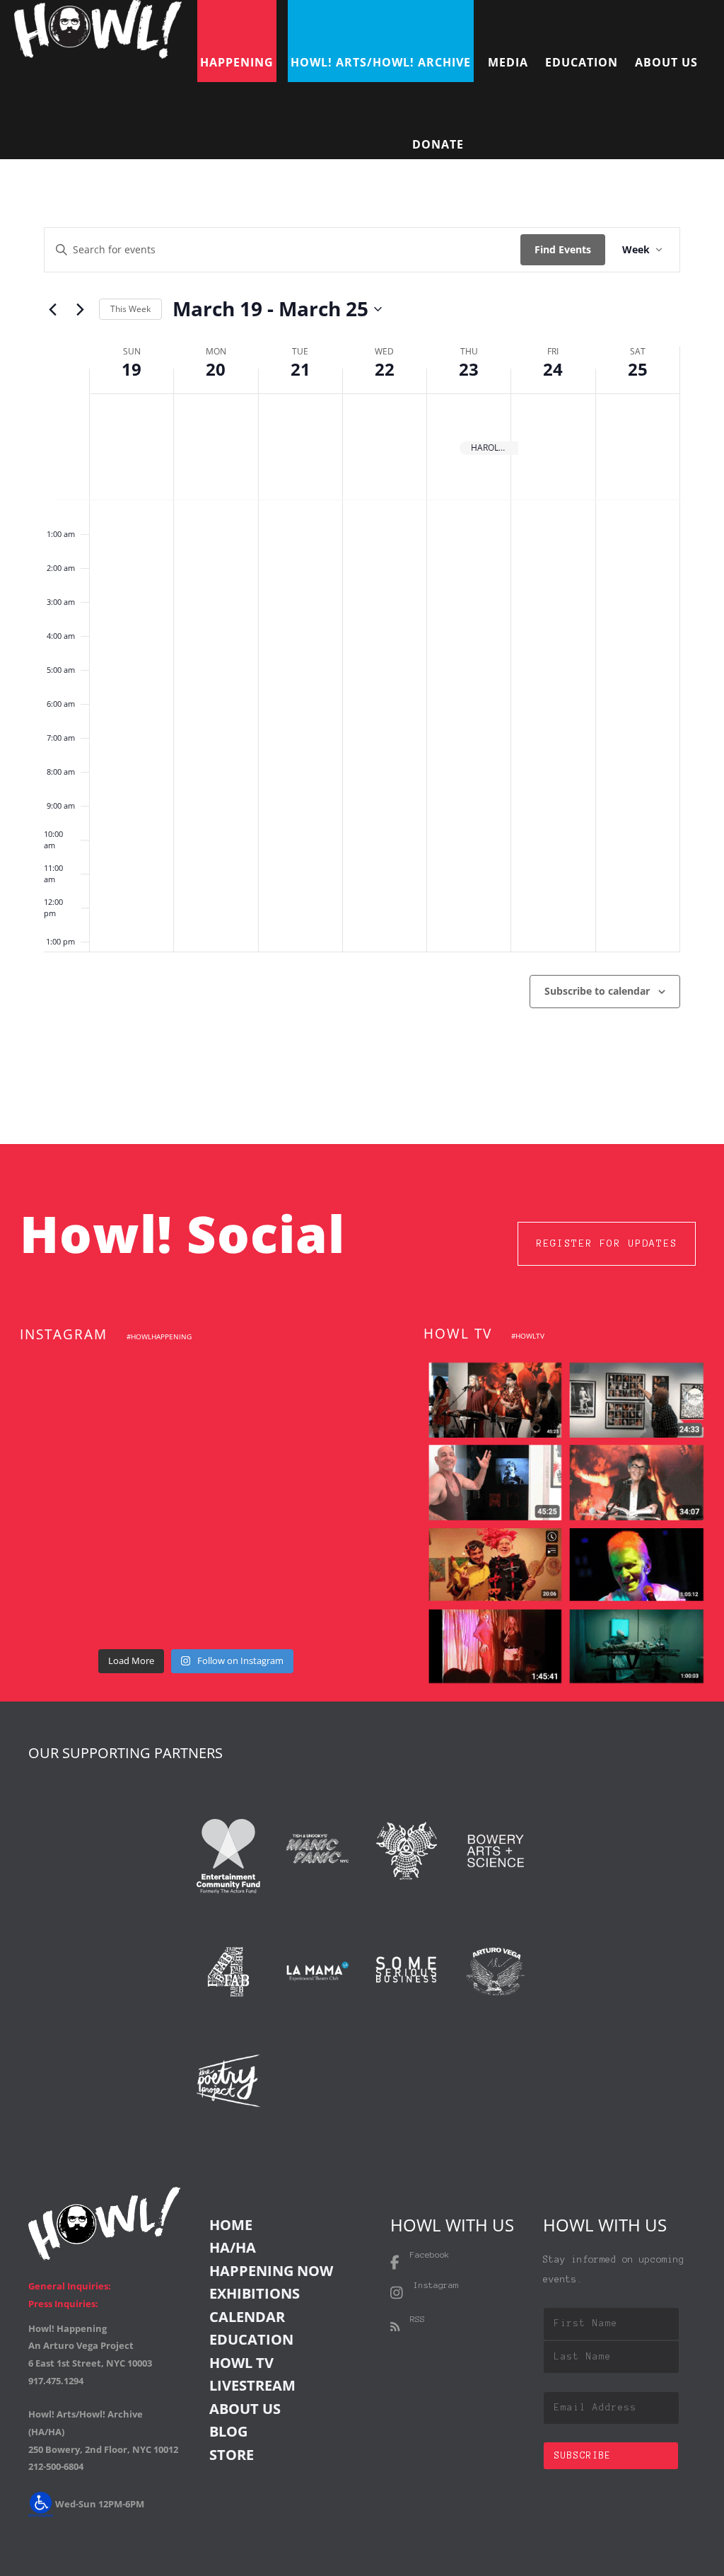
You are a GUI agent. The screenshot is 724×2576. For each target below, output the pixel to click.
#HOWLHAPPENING (159, 1336)
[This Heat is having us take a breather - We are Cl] (196, 1605)
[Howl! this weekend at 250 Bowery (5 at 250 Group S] (319, 1388)
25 (638, 369)
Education (251, 2339)
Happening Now (271, 2271)
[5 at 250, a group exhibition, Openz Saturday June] (319, 1605)
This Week (130, 309)
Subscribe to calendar (597, 991)
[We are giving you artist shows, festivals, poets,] (72, 1532)
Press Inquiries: (63, 2304)
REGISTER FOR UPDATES (607, 1243)
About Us (245, 2409)
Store (232, 2455)
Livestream (252, 2385)
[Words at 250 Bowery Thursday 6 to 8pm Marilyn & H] (196, 1460)
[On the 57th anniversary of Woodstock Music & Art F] (196, 1388)
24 (553, 369)
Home (231, 2225)
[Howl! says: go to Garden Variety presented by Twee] (72, 1388)
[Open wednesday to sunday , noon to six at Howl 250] (319, 1532)
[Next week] (80, 309)
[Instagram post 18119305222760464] (319, 1460)
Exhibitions (255, 2293)
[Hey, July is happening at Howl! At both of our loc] (196, 1532)
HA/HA (233, 2247)
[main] (362, 652)
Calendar (247, 2317)
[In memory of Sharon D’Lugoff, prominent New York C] (72, 1605)
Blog (228, 2431)
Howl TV (241, 2363)
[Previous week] (52, 309)
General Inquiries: (70, 2286)
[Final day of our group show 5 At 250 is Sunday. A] (72, 1460)
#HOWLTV (528, 1336)
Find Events (563, 249)
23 (469, 369)
